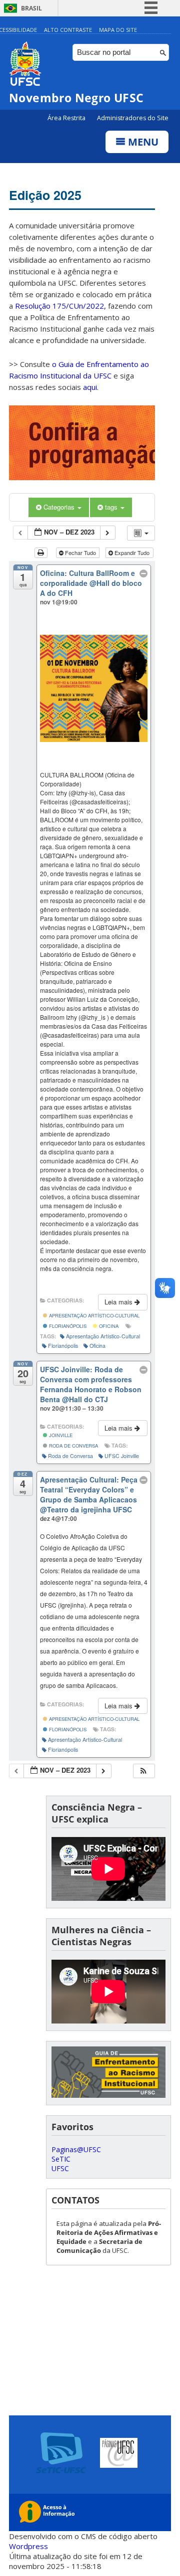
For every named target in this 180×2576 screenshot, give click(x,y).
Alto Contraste (68, 30)
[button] (143, 1771)
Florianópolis (67, 1326)
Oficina (108, 1326)
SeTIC (61, 2159)
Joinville (60, 1435)
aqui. (91, 387)
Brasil (31, 8)
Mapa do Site (118, 30)
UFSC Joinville (122, 1456)
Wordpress (28, 2546)
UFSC (60, 2168)
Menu (142, 142)
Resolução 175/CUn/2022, (59, 306)
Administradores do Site (133, 118)
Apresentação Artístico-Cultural (93, 1315)
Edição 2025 (45, 195)
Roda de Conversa (73, 1446)
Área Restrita (67, 118)
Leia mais (119, 1302)
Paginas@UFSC (76, 2149)
